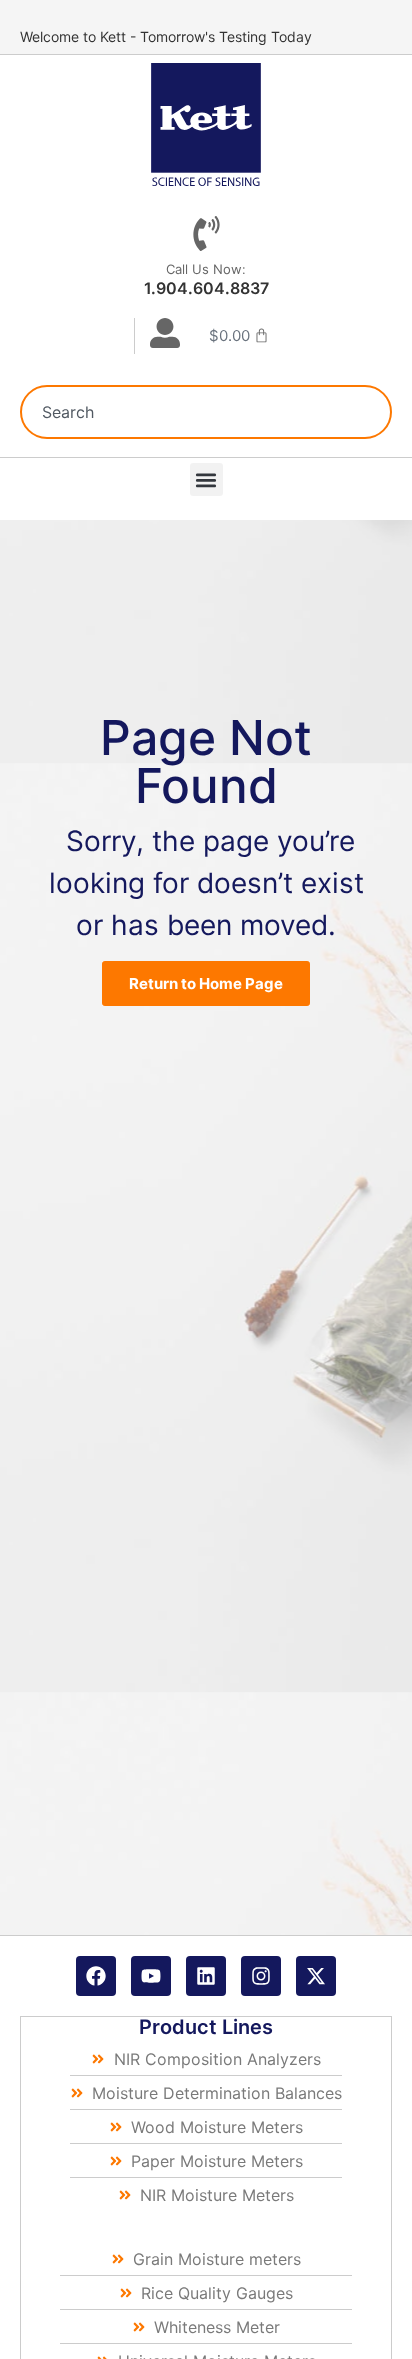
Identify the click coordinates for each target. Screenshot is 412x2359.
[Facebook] (96, 1976)
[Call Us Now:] (206, 233)
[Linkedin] (206, 1976)
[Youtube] (151, 1976)
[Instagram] (261, 1976)
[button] (206, 479)
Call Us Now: (206, 269)
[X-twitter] (316, 1976)
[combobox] (206, 412)
